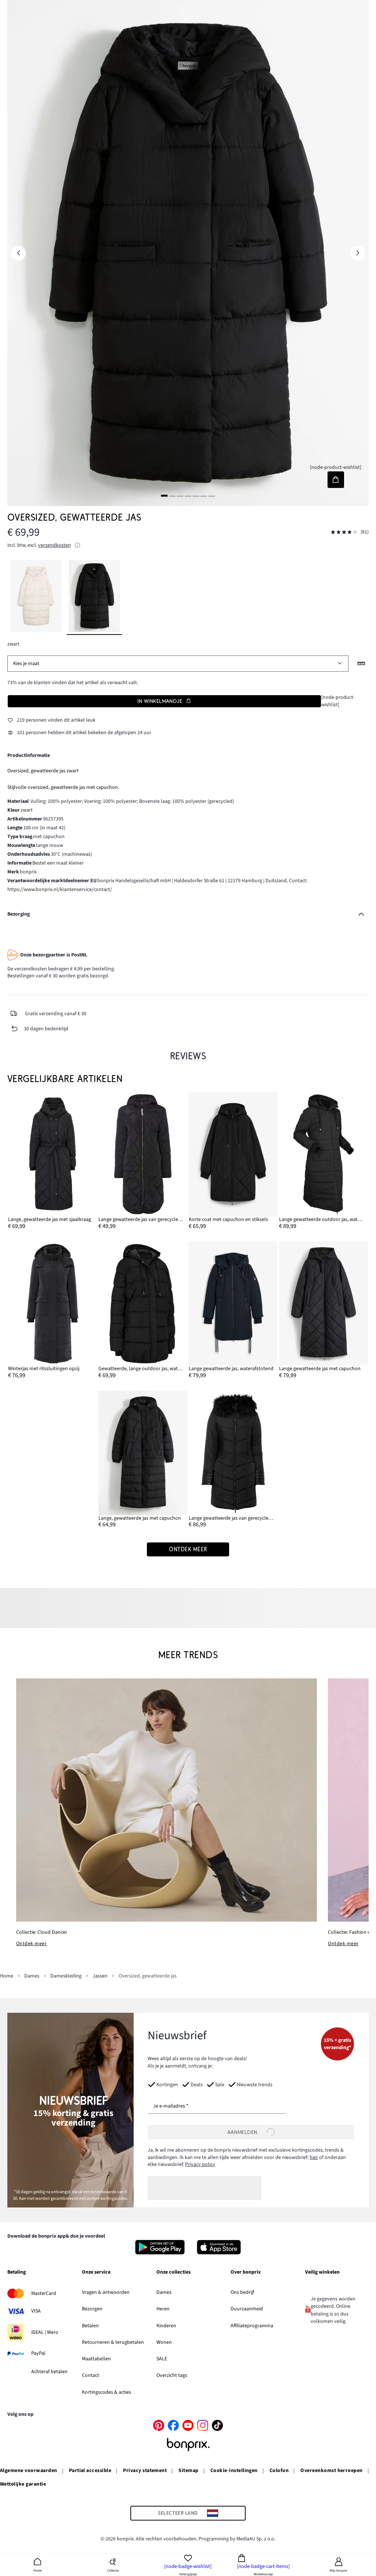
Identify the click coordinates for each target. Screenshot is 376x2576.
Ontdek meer (31, 1944)
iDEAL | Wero (45, 2332)
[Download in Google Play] (160, 2247)
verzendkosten (55, 545)
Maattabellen (96, 2359)
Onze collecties (173, 2273)
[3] (180, 495)
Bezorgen (92, 2309)
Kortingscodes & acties (106, 2392)
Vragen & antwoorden (106, 2292)
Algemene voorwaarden (29, 2471)
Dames (164, 2292)
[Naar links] (18, 253)
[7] (211, 495)
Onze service (96, 2273)
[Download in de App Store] (219, 2247)
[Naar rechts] (358, 253)
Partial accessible (90, 2471)
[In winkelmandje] (336, 480)
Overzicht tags (172, 2375)
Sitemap (188, 2471)
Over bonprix (246, 2273)
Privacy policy (200, 2164)
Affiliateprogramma (252, 2326)
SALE (162, 2359)
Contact (91, 2375)
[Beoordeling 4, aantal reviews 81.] (344, 532)
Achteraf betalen (49, 2372)
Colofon (279, 2471)
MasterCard (44, 2293)
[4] (188, 495)
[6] (204, 495)
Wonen (164, 2342)
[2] (172, 495)
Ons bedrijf (242, 2292)
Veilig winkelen (322, 2273)
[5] (196, 495)
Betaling (17, 2273)
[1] (164, 495)
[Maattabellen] (361, 664)
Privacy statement (145, 2471)
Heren (163, 2309)
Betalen (90, 2326)
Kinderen (166, 2326)
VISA (36, 2311)
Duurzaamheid (247, 2309)
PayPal (38, 2353)
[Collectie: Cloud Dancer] (167, 1800)
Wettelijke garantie (23, 2484)
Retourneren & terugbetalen (113, 2342)
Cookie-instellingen (234, 2471)
